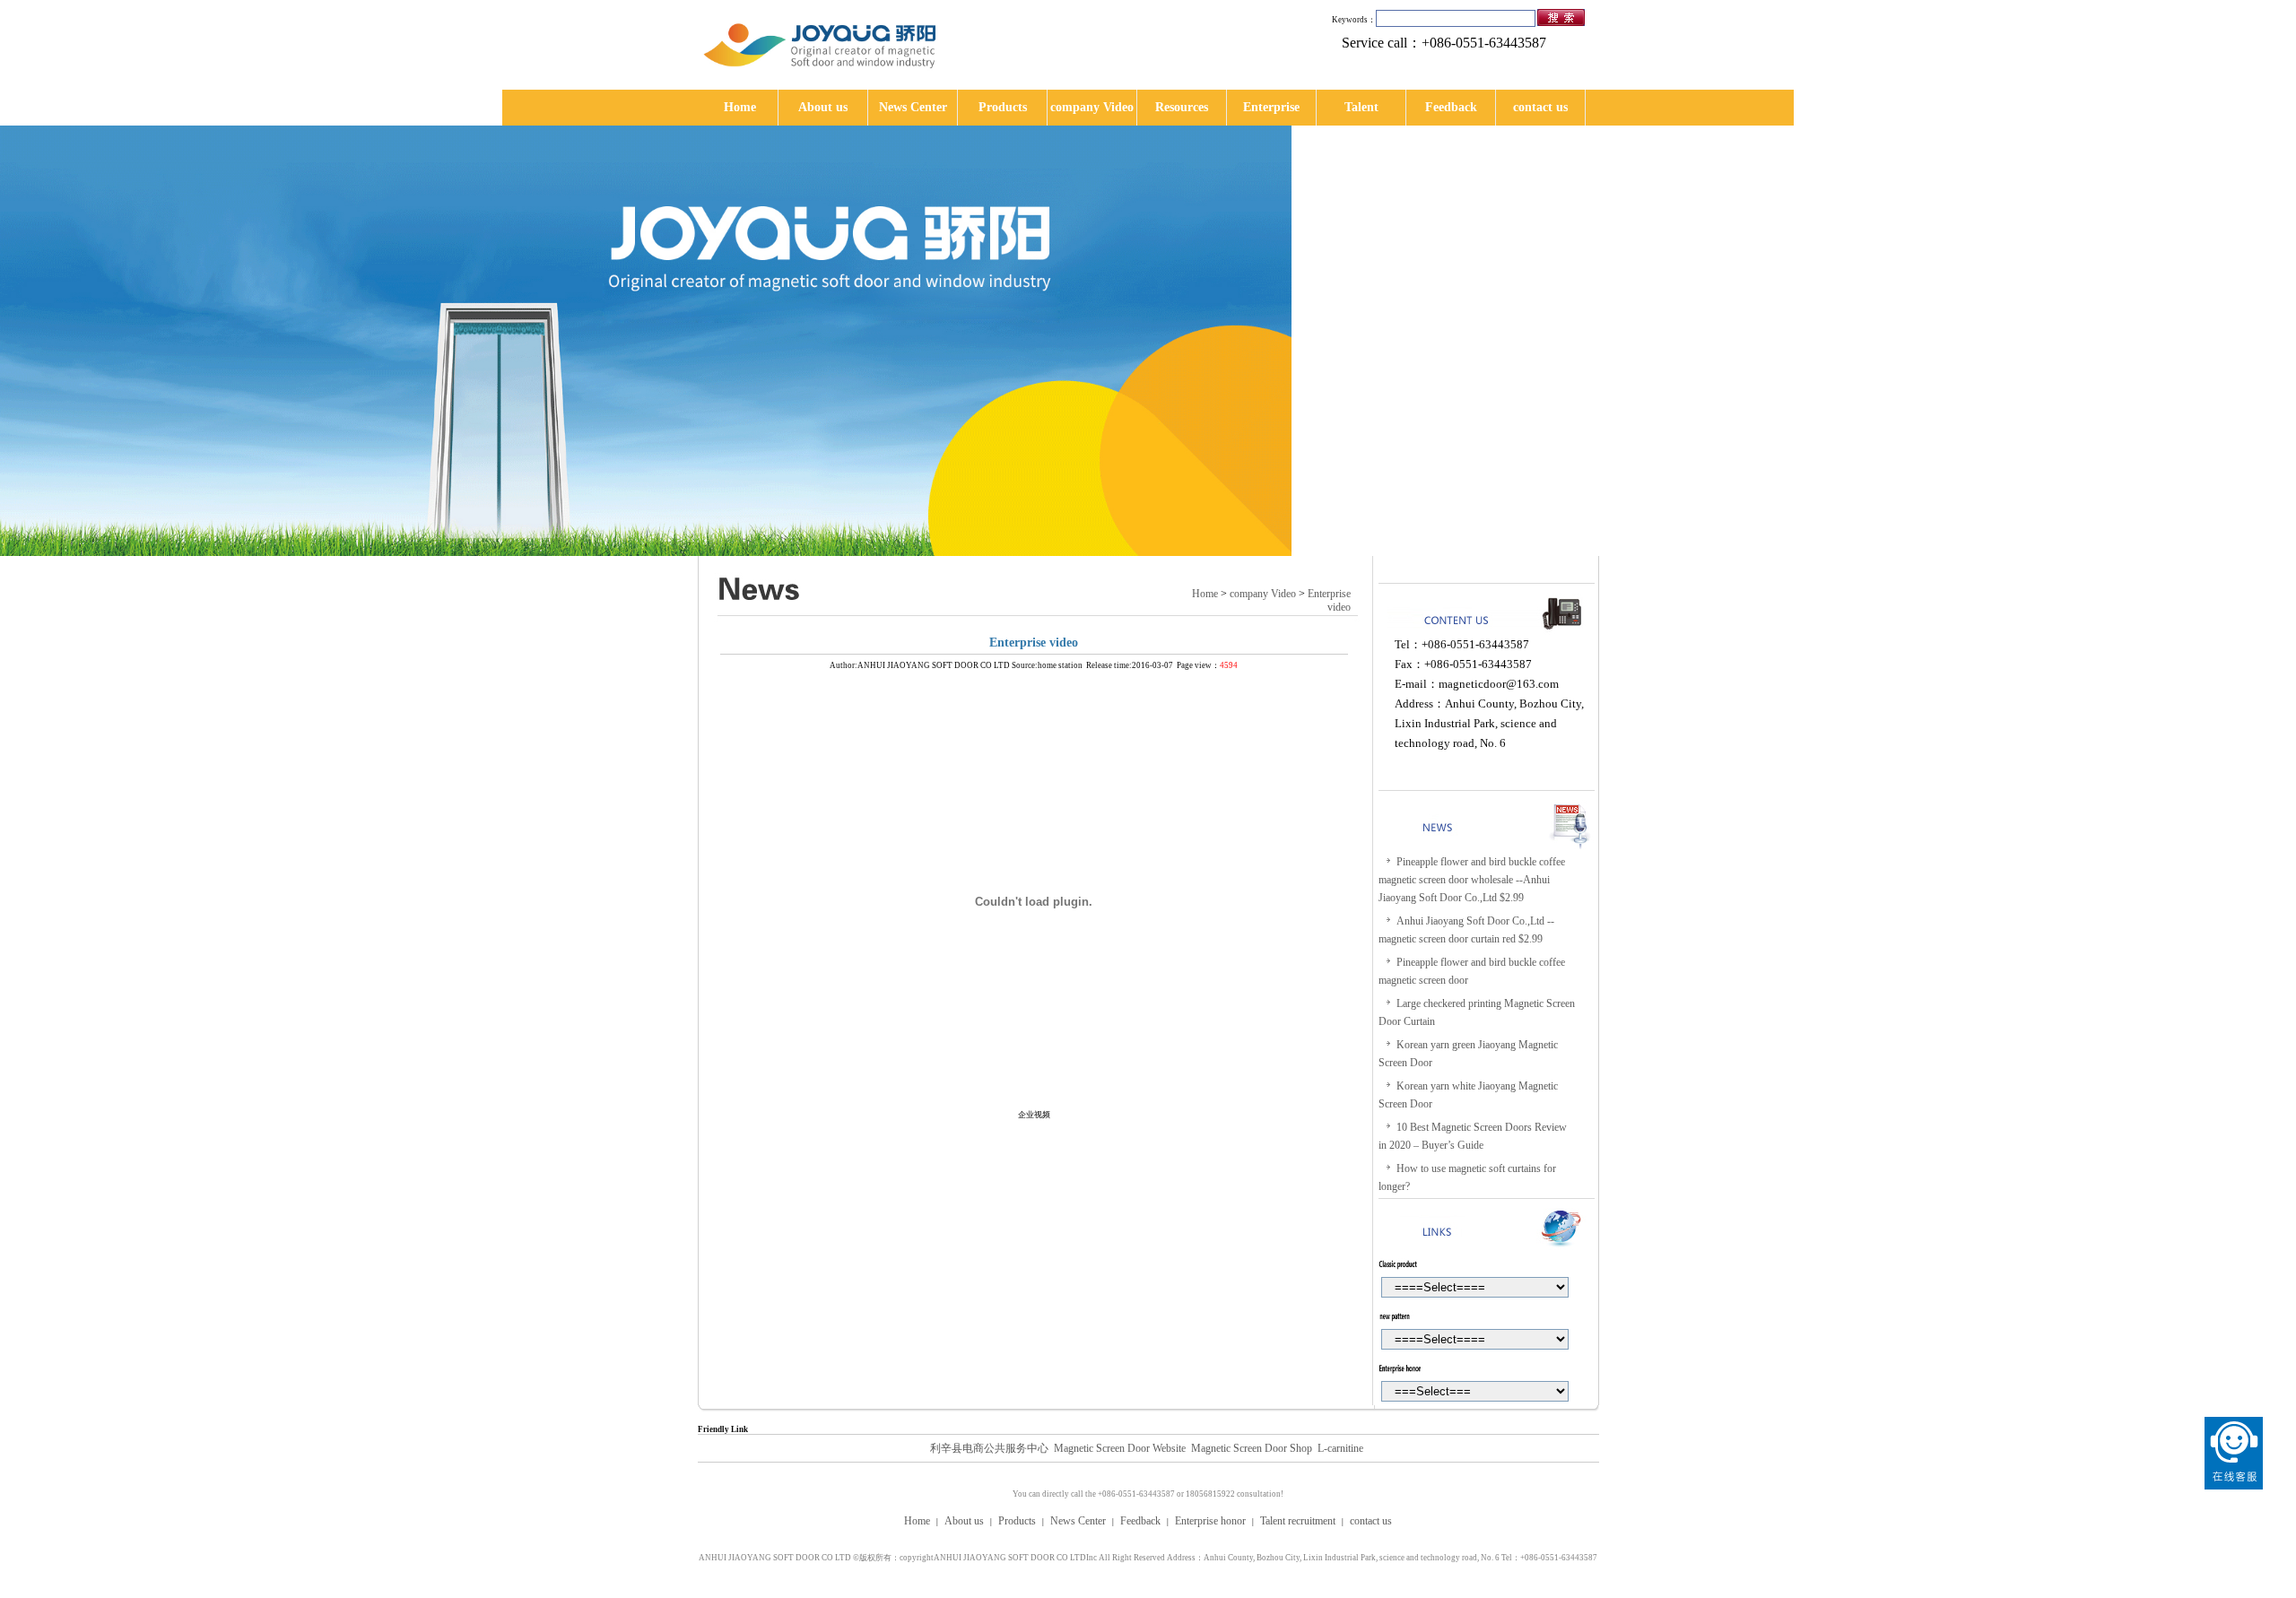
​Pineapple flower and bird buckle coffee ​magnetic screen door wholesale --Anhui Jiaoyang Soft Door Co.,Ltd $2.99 (1473, 880)
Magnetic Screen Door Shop (1252, 1448)
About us (823, 107)
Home (740, 107)
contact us (1540, 107)
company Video (1092, 107)
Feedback (1451, 107)
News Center (913, 107)
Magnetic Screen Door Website (1120, 1448)
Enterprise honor (1210, 1521)
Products (1003, 107)
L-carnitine (1340, 1448)
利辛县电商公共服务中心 (989, 1448)
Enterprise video (1329, 600)
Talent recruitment (1298, 1521)
